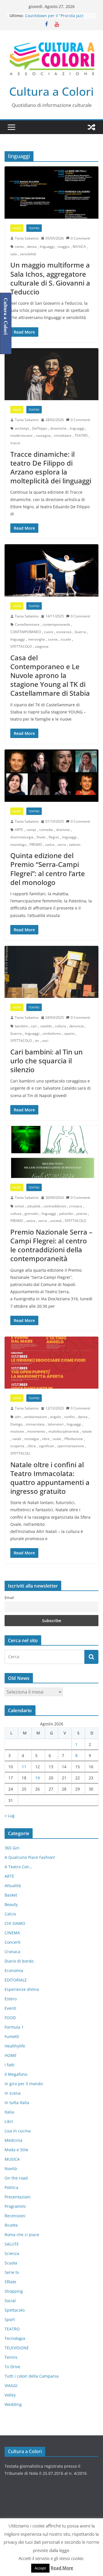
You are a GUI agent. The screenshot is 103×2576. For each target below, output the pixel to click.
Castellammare (27, 624)
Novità (11, 2169)
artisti (19, 1206)
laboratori (56, 1424)
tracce (15, 443)
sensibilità (28, 254)
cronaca (76, 1206)
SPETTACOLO (21, 646)
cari (34, 1026)
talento (75, 845)
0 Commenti (80, 238)
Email (9, 1598)
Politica (11, 2187)
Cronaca (12, 1952)
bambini (21, 1026)
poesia (82, 1214)
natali (17, 1439)
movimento (36, 1431)
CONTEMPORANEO (26, 632)
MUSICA (79, 247)
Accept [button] (40, 2568)
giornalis (31, 1214)
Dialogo (16, 1424)
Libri (9, 2121)
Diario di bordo (19, 1961)
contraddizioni (55, 1206)
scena (53, 639)
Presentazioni (18, 2197)
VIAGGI (11, 2385)
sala (14, 254)
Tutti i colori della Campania (32, 2376)
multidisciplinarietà (64, 1431)
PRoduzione (74, 1439)
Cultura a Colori (51, 91)
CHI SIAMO (15, 1923)
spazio (69, 1033)
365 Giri (12, 1848)
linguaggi (47, 247)
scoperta (17, 1446)
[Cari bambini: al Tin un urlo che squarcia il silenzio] (51, 972)
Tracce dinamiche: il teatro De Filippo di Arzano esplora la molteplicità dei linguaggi (51, 467)
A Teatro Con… (18, 1867)
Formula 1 (14, 2027)
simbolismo (52, 1033)
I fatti (10, 2065)
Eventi (10, 2008)
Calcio (10, 1914)
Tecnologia (15, 2338)
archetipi (22, 428)
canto (19, 247)
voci (45, 1041)
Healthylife (15, 2046)
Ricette (11, 2225)
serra (62, 845)
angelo (56, 1417)
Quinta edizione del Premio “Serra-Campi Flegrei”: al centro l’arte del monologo (48, 869)
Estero (11, 1999)
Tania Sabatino (27, 238)
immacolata (35, 1424)
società (56, 1221)
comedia (46, 830)
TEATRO (34, 228)
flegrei (54, 837)
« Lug (10, 1816)
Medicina (13, 2140)
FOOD (10, 2018)
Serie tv (12, 2272)
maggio (64, 247)
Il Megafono (16, 2074)
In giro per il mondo (24, 2084)
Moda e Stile (16, 2150)
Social (10, 2301)
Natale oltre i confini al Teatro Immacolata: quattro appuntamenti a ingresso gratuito (50, 1478)
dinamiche (58, 428)
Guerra (80, 632)
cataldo (46, 1026)
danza (32, 247)
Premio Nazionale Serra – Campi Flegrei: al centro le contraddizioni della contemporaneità (51, 1245)
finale (41, 837)
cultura (61, 1026)
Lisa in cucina (18, 2131)
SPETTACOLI (20, 1453)
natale (87, 1431)
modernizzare (21, 435)
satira (50, 845)
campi (31, 830)
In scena (13, 2093)
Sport (10, 2319)
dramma (63, 830)
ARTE (19, 830)
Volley (10, 2395)
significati (46, 1446)
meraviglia (36, 639)
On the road (16, 2178)
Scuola (11, 2263)
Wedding (13, 2404)
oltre (46, 1439)
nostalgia (32, 1439)
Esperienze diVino (22, 1989)
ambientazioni (36, 1417)
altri (18, 1417)
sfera (32, 1446)
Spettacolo (15, 2310)
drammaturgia (22, 837)
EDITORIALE (16, 1980)
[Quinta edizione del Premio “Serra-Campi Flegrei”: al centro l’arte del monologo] (51, 775)
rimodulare (63, 435)
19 (37, 1778)
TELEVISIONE (17, 2348)
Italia (9, 2112)
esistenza (64, 632)
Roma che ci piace (22, 2235)
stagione (42, 646)
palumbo (66, 1214)
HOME (17, 228)
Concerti (13, 1942)
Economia (14, 1970)
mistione (17, 1431)
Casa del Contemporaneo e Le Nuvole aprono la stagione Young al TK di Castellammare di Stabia (50, 675)
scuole (66, 639)
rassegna (43, 435)
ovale (57, 1439)
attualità (34, 1206)
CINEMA (12, 1933)
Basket (11, 1895)
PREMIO (36, 845)
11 (24, 1767)
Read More (62, 2568)
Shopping (14, 2291)
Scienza (12, 2253)
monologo (18, 845)
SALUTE (12, 2244)
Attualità (13, 1886)
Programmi (15, 2206)
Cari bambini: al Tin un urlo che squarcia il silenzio (46, 1061)
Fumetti (12, 2036)
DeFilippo (39, 428)
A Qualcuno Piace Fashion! (30, 1857)
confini (69, 1417)
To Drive (12, 2367)
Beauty (11, 1904)
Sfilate (10, 2282)
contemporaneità (56, 624)
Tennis (11, 2357)
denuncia (77, 1026)
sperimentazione (71, 1446)
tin (37, 1041)
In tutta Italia (17, 2103)
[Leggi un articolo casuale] (92, 127)
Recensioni (15, 2216)
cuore (49, 632)
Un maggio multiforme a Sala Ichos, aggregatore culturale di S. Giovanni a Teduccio (50, 278)
